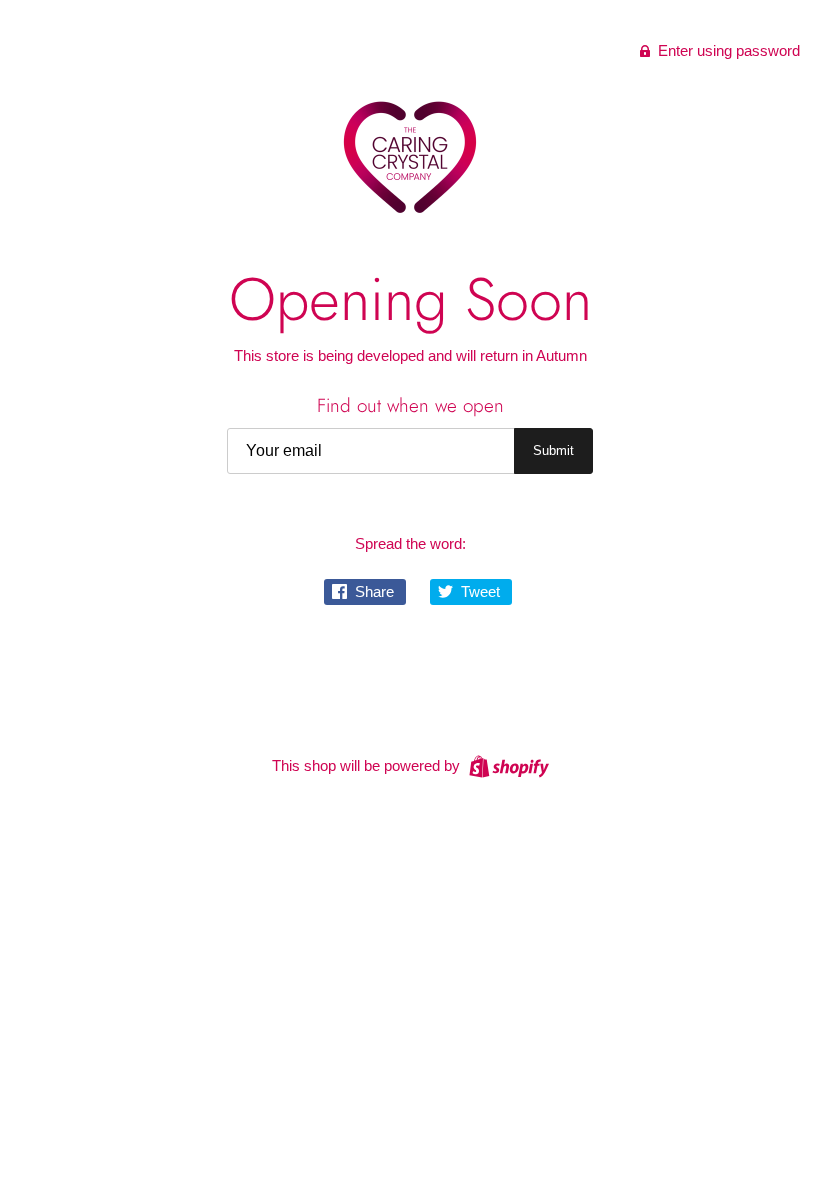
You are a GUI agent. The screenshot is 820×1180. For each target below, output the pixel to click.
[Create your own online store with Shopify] (506, 764)
